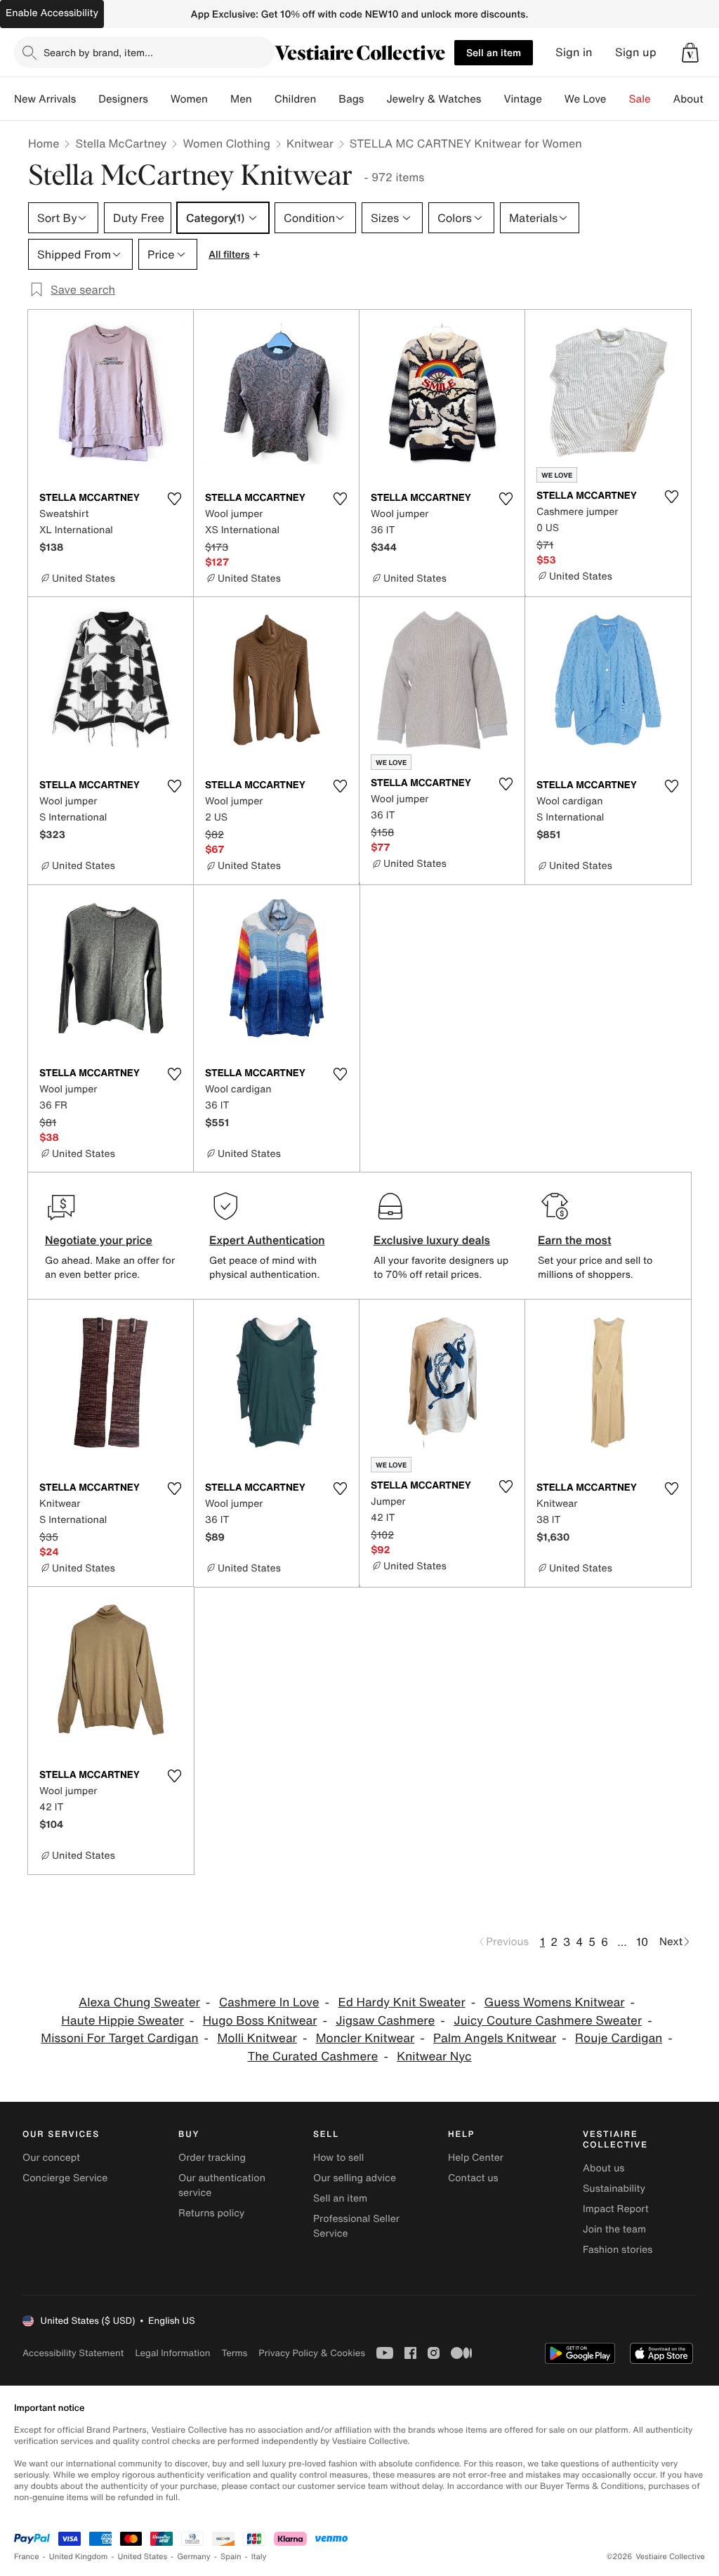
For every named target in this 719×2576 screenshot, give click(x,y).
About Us (696, 99)
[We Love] (618, 99)
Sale (640, 99)
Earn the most (575, 1240)
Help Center (476, 2158)
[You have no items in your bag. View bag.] (690, 53)
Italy (259, 2557)
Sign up (636, 52)
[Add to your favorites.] (174, 499)
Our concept (51, 2158)
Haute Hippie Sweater (123, 2021)
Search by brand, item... (98, 52)
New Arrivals (45, 99)
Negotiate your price (99, 1240)
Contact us (473, 2178)
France (27, 2557)
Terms (234, 2353)
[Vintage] (553, 99)
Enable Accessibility (52, 13)
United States (143, 2557)
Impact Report (616, 2209)
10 (642, 1942)
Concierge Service (65, 2178)
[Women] (219, 99)
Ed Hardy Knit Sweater (401, 2002)
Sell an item (494, 52)
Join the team (614, 2229)
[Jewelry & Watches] (492, 99)
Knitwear (310, 143)
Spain (231, 2557)
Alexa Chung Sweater (139, 2002)
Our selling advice (355, 2178)
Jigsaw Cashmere (385, 2021)
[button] (690, 53)
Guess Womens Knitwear (555, 2002)
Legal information (172, 2353)
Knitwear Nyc (434, 2057)
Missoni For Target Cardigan (119, 2038)
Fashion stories (618, 2250)
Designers (123, 99)
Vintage (522, 99)
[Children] (327, 99)
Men (241, 99)
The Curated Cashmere (312, 2057)
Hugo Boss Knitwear (260, 2021)
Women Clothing (226, 143)
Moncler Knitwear (365, 2038)
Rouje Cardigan (619, 2038)
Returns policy (211, 2213)
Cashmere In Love (269, 2002)
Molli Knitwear (257, 2038)
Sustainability (614, 2189)
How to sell (338, 2158)
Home (44, 143)
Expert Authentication (267, 1240)
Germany (194, 2557)
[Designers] (159, 99)
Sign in (574, 52)
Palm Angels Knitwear (495, 2038)
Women (189, 99)
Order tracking (212, 2158)
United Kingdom (79, 2557)
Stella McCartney (121, 143)
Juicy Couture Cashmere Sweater (548, 2021)
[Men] (263, 99)
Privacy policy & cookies (312, 2353)
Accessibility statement (73, 2353)
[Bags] (375, 99)
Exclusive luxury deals (432, 1240)
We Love (586, 99)
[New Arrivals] (87, 99)
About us (603, 2168)
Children (296, 99)
